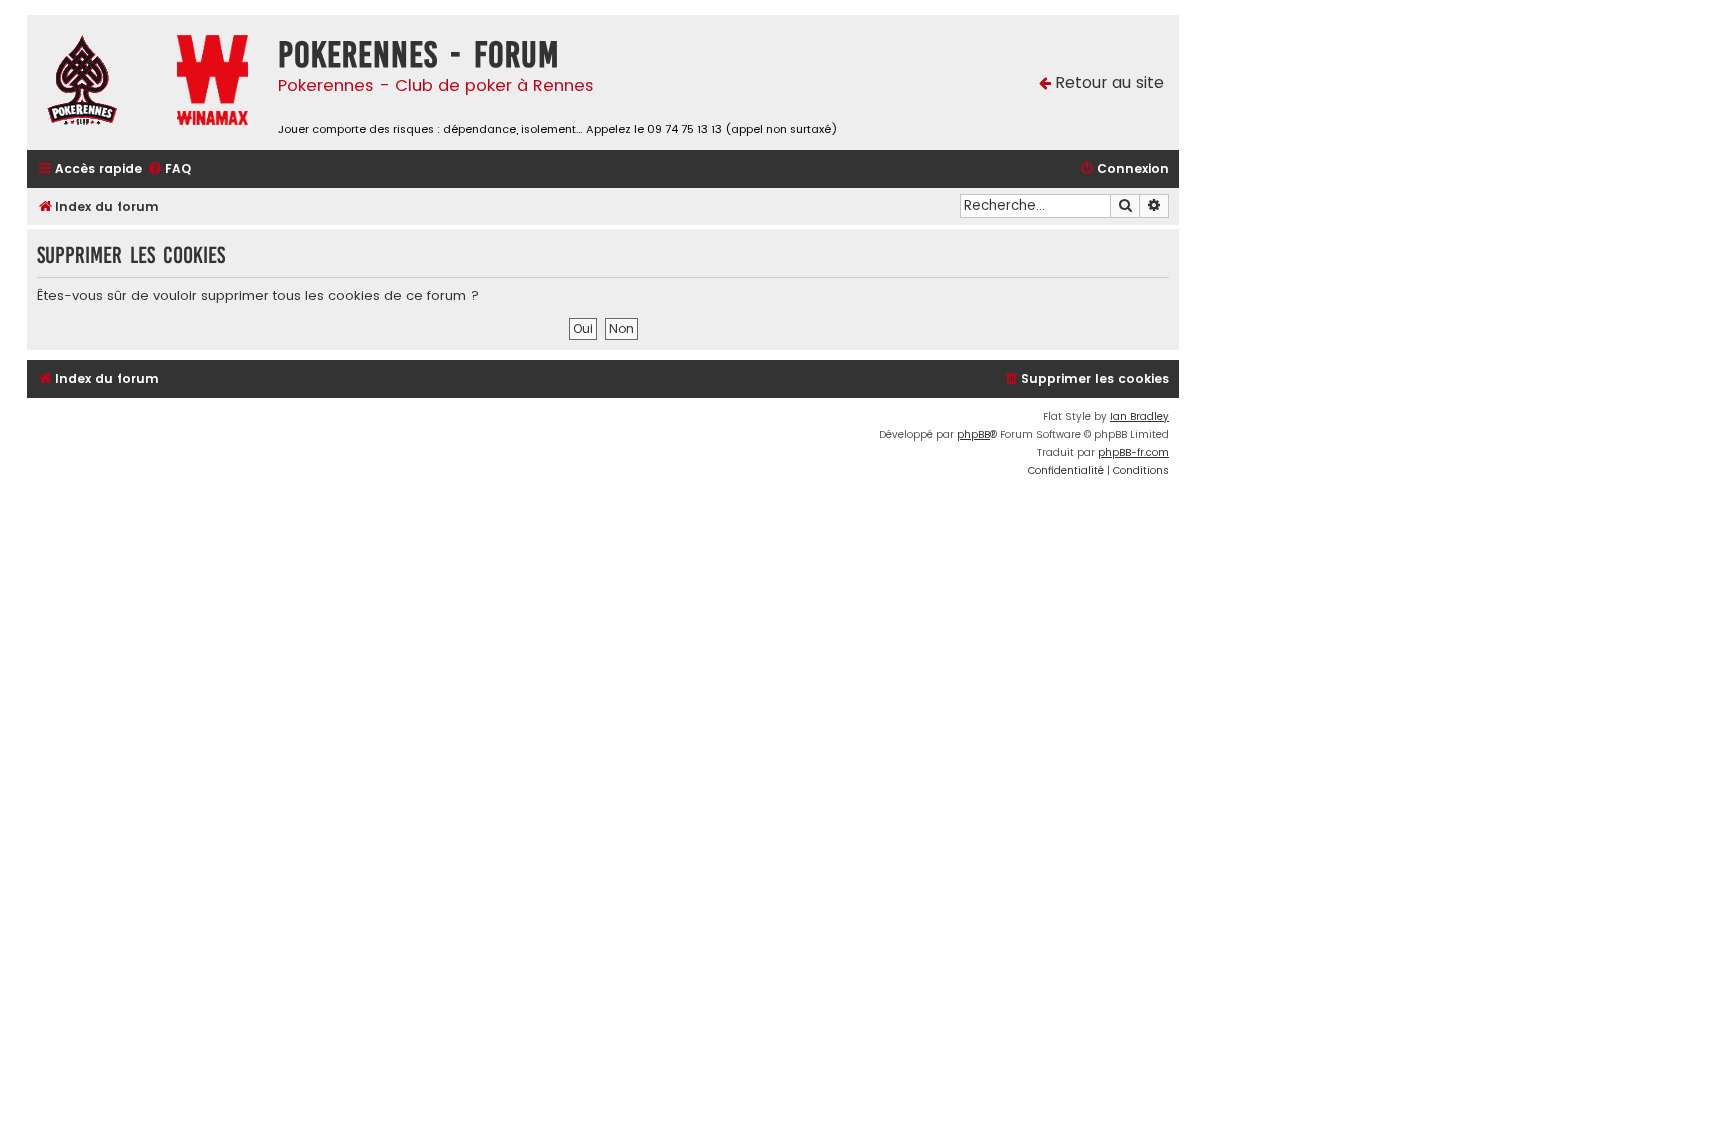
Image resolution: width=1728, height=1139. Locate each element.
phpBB (973, 434)
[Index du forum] (97, 82)
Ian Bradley (1139, 416)
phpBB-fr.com (1133, 452)
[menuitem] (169, 169)
